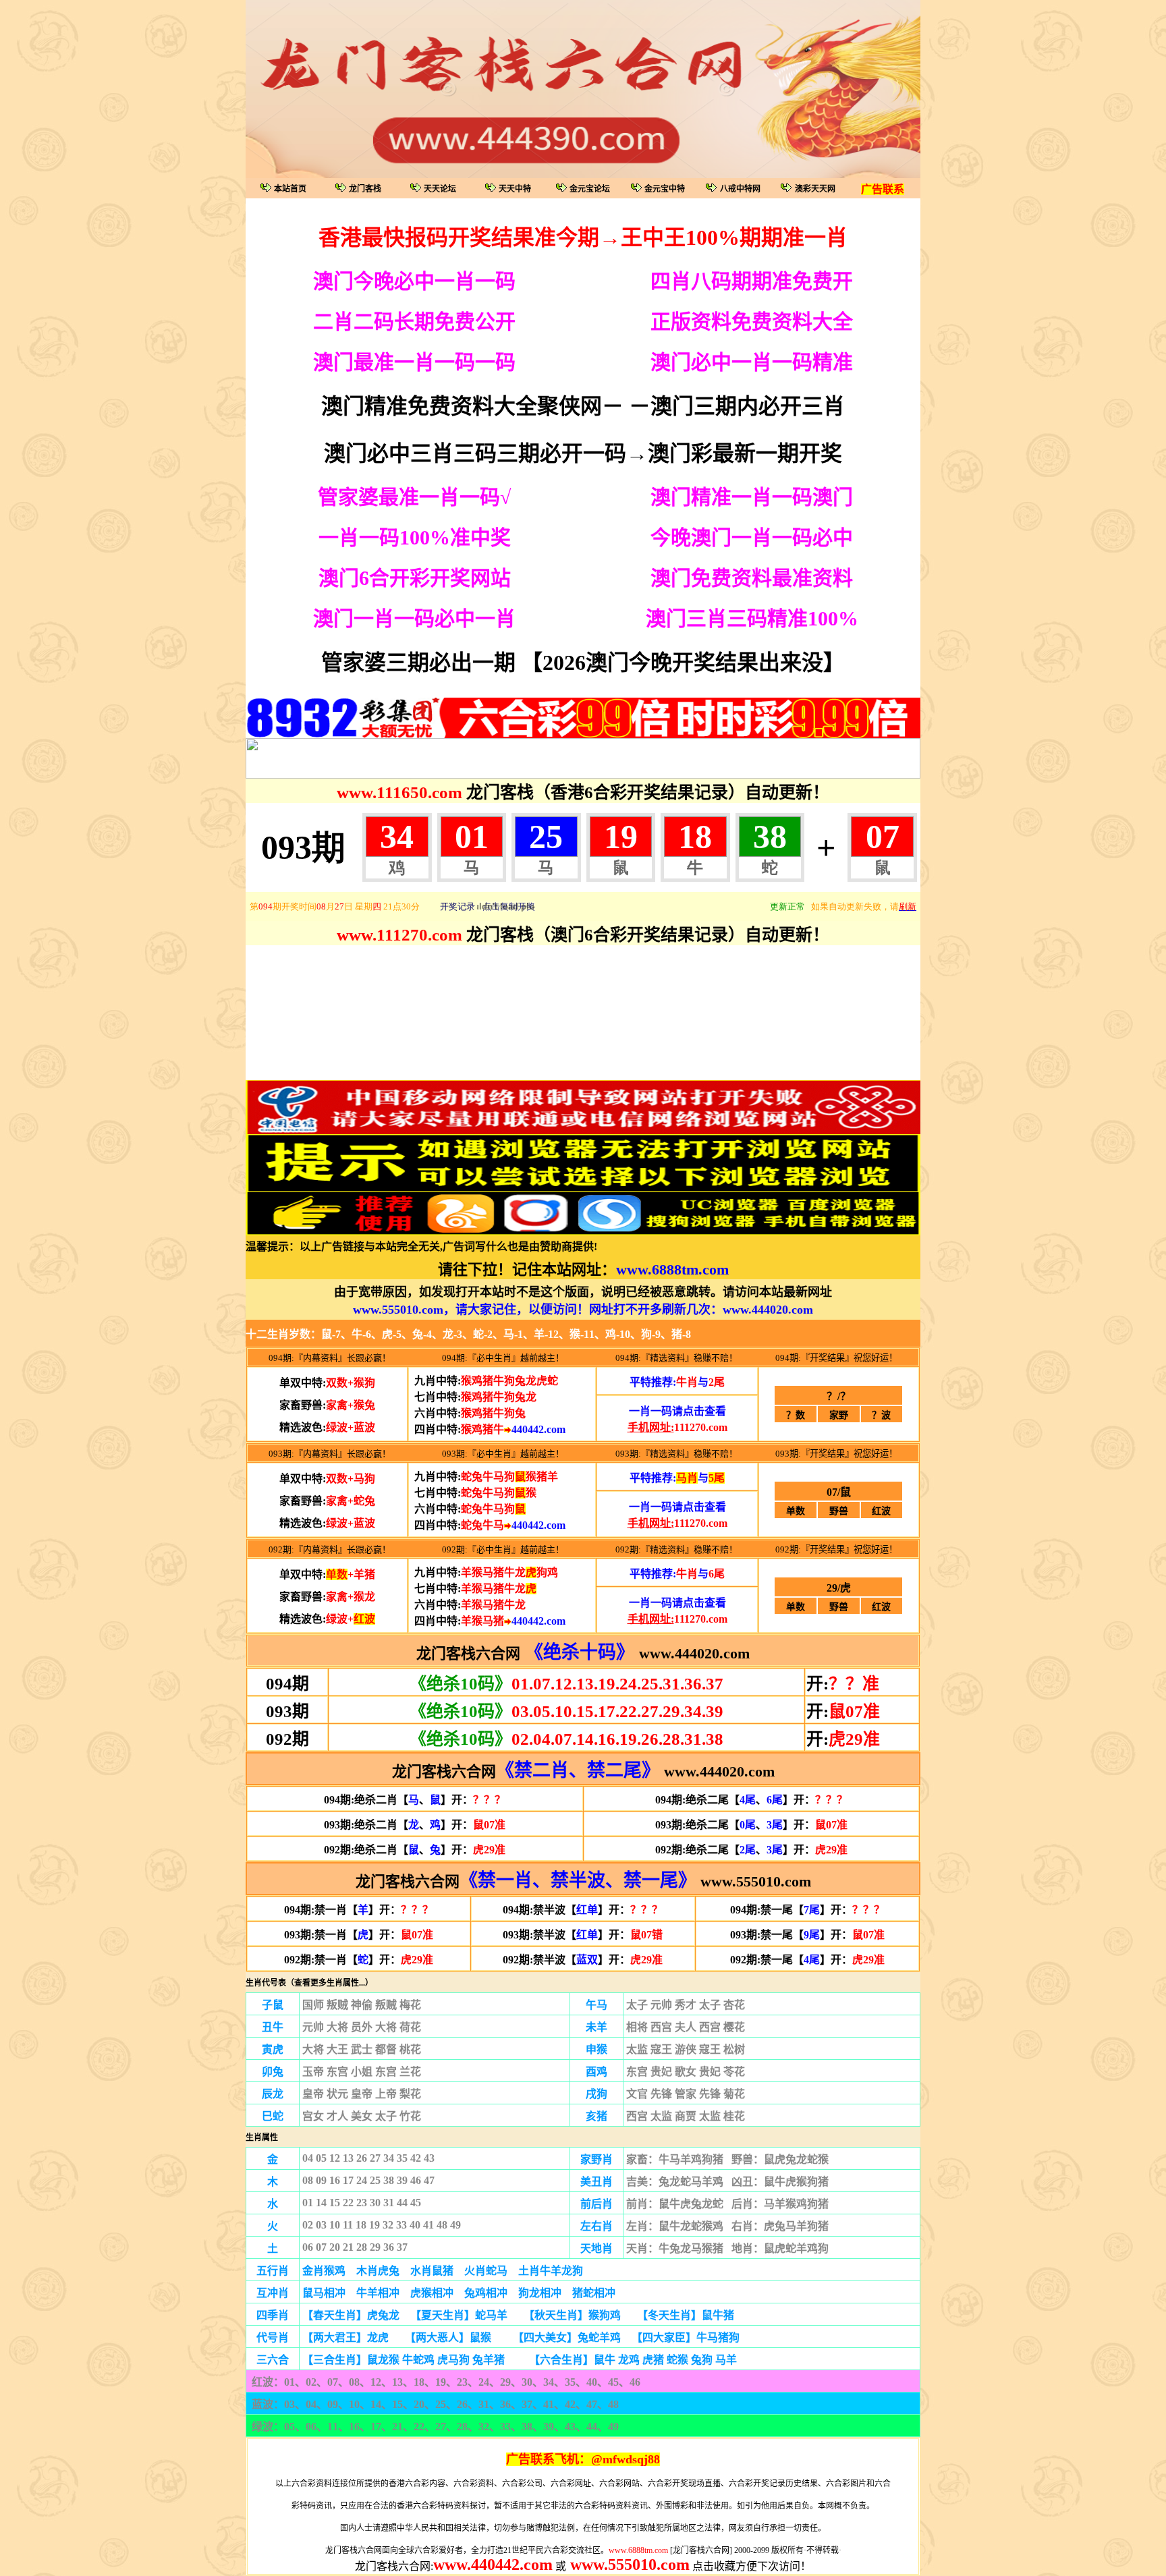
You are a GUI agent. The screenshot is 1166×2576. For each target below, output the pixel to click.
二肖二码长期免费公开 (414, 321)
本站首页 (290, 189)
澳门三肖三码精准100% (752, 618)
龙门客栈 (365, 189)
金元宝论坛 (590, 189)
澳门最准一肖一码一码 (414, 362)
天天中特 (515, 189)
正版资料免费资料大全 (752, 321)
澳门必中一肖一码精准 (752, 362)
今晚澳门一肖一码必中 (752, 537)
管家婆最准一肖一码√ (414, 497)
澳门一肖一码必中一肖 (414, 618)
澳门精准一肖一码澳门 (752, 497)
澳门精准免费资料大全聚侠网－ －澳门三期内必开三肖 (583, 406)
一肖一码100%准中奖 (415, 537)
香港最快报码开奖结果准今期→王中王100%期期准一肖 (583, 237)
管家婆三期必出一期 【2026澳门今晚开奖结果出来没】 (583, 663)
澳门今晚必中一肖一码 (414, 281)
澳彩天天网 (815, 189)
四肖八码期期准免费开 (752, 281)
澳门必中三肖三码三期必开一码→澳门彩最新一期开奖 (583, 453)
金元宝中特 (665, 189)
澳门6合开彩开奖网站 (415, 578)
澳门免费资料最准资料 (752, 578)
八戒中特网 (740, 189)
